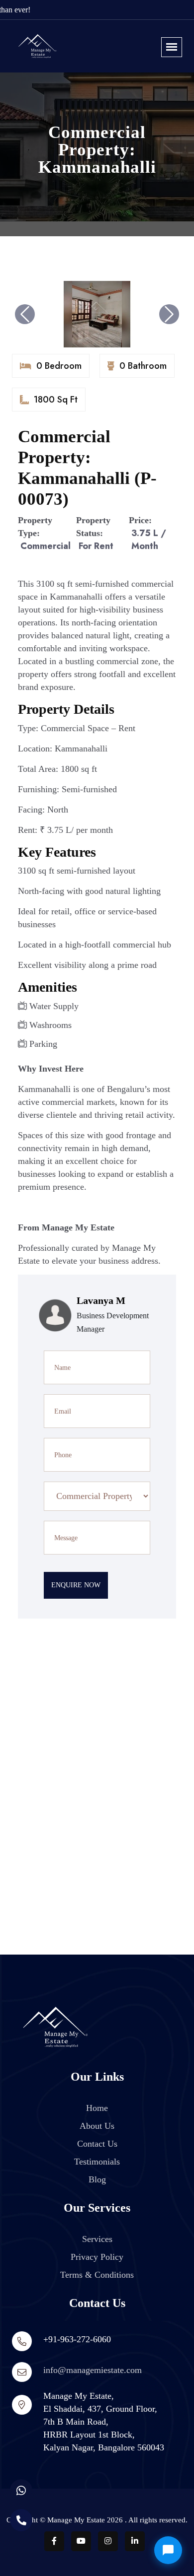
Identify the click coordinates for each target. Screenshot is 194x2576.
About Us (97, 2126)
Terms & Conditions (97, 2275)
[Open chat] (168, 2550)
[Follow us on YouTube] (81, 2541)
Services (97, 2239)
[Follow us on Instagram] (108, 2541)
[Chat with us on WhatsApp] (21, 2490)
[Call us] (21, 2520)
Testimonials (97, 2162)
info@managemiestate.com (93, 2370)
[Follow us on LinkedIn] (135, 2541)
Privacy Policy (97, 2257)
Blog (97, 2179)
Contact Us (97, 2144)
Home (97, 2108)
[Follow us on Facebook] (54, 2541)
